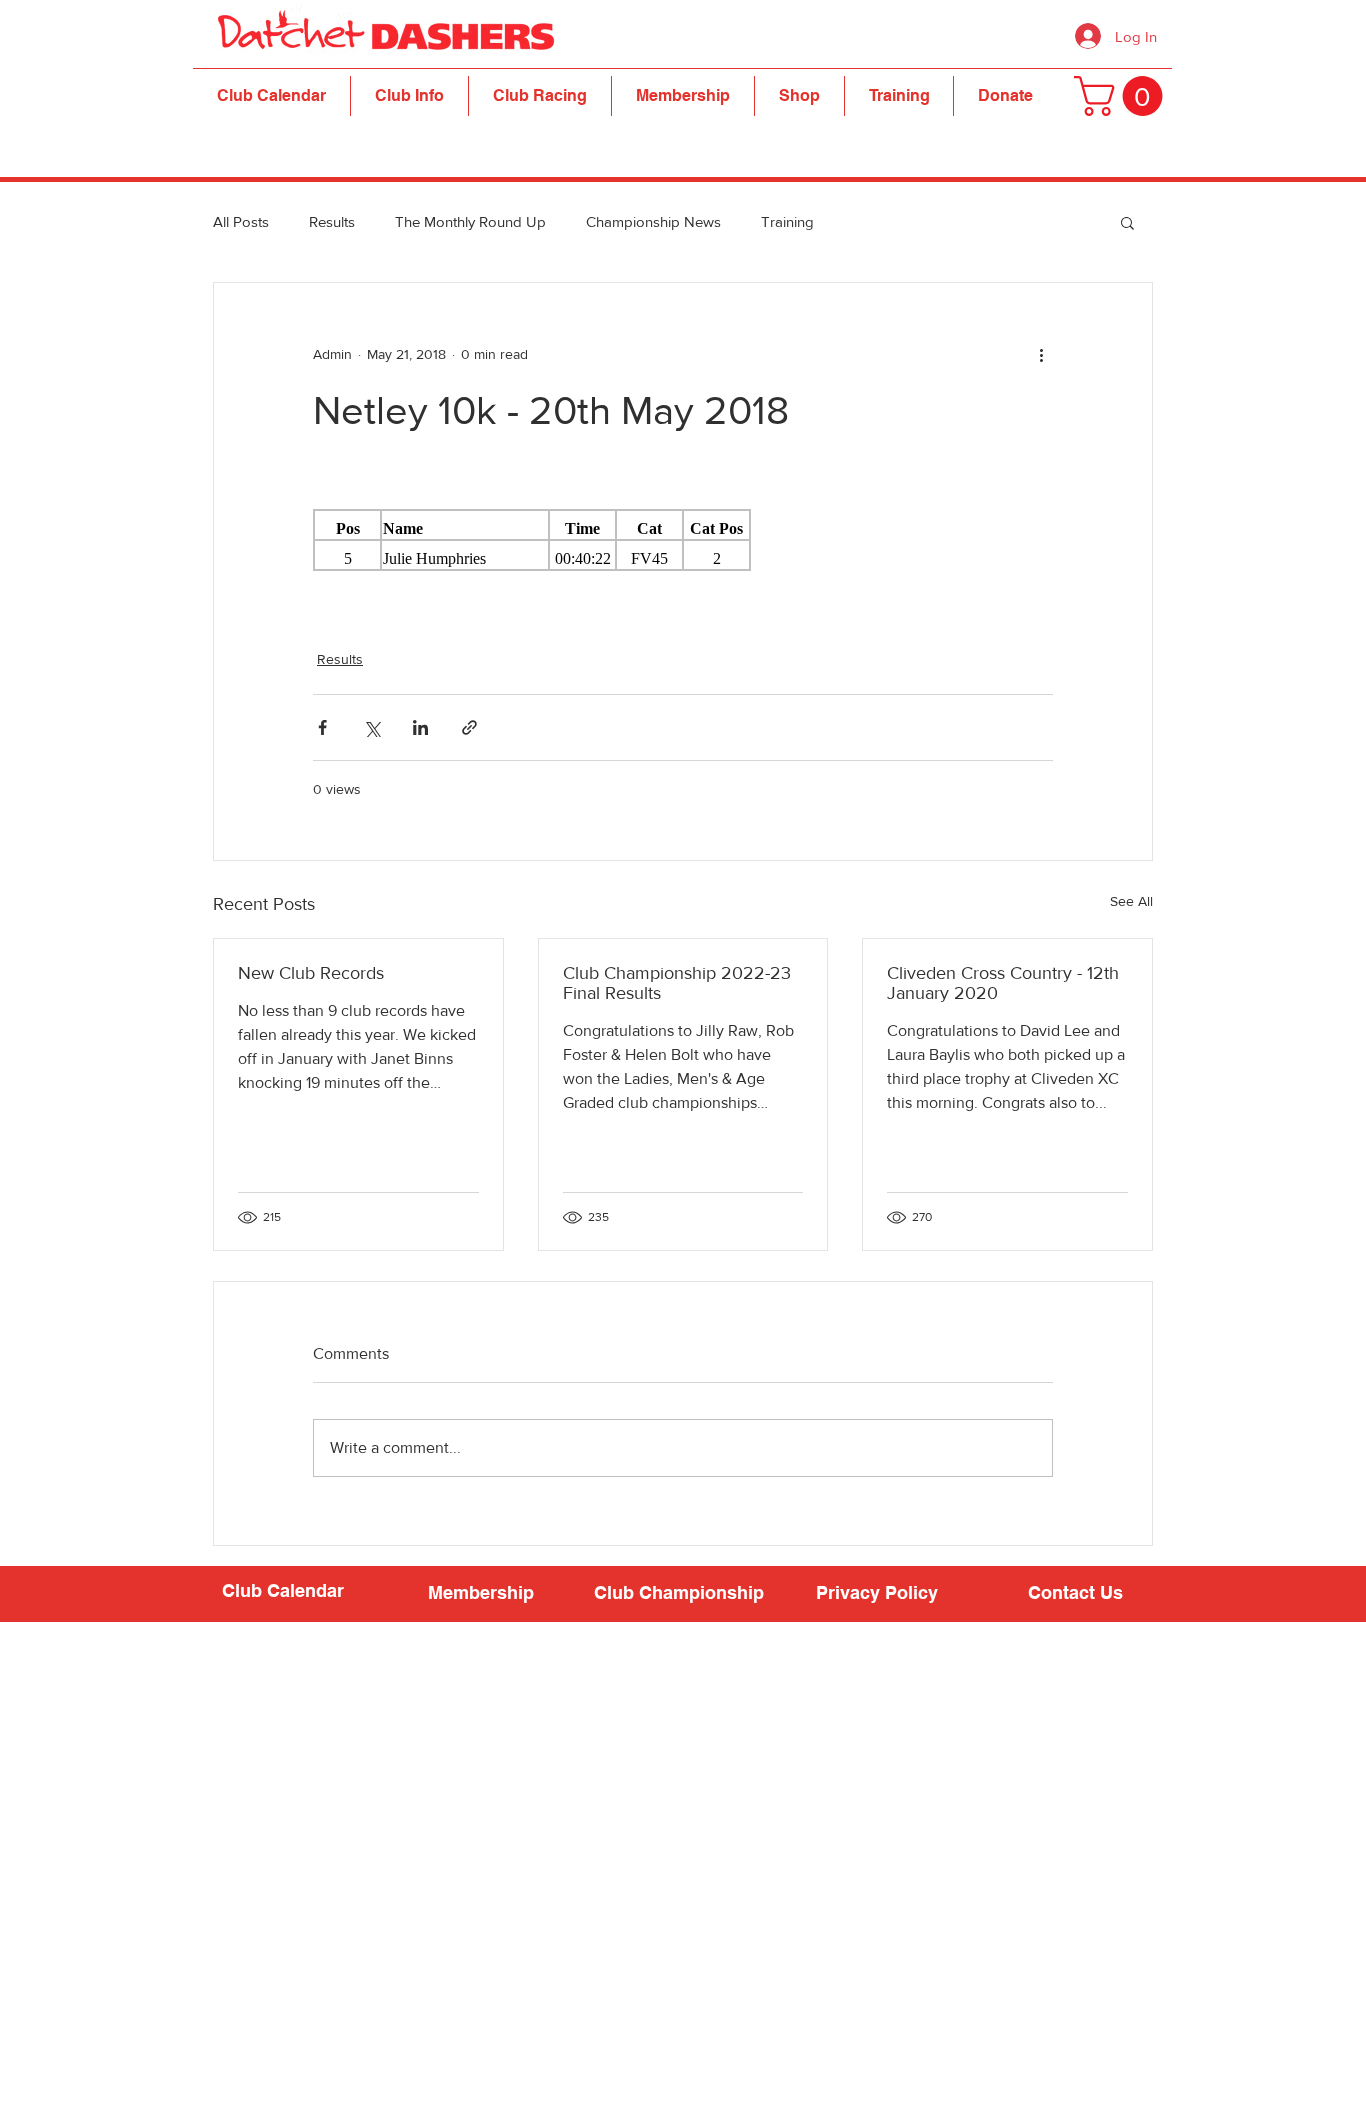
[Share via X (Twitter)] (371, 727)
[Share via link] (469, 727)
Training (787, 221)
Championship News (653, 221)
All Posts (241, 221)
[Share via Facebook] (322, 727)
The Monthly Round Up (470, 221)
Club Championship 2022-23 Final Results (677, 983)
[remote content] (683, 540)
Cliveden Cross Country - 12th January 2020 (1003, 983)
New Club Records (311, 973)
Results (332, 221)
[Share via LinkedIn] (420, 727)
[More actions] (1041, 355)
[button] (409, 96)
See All (1131, 901)
